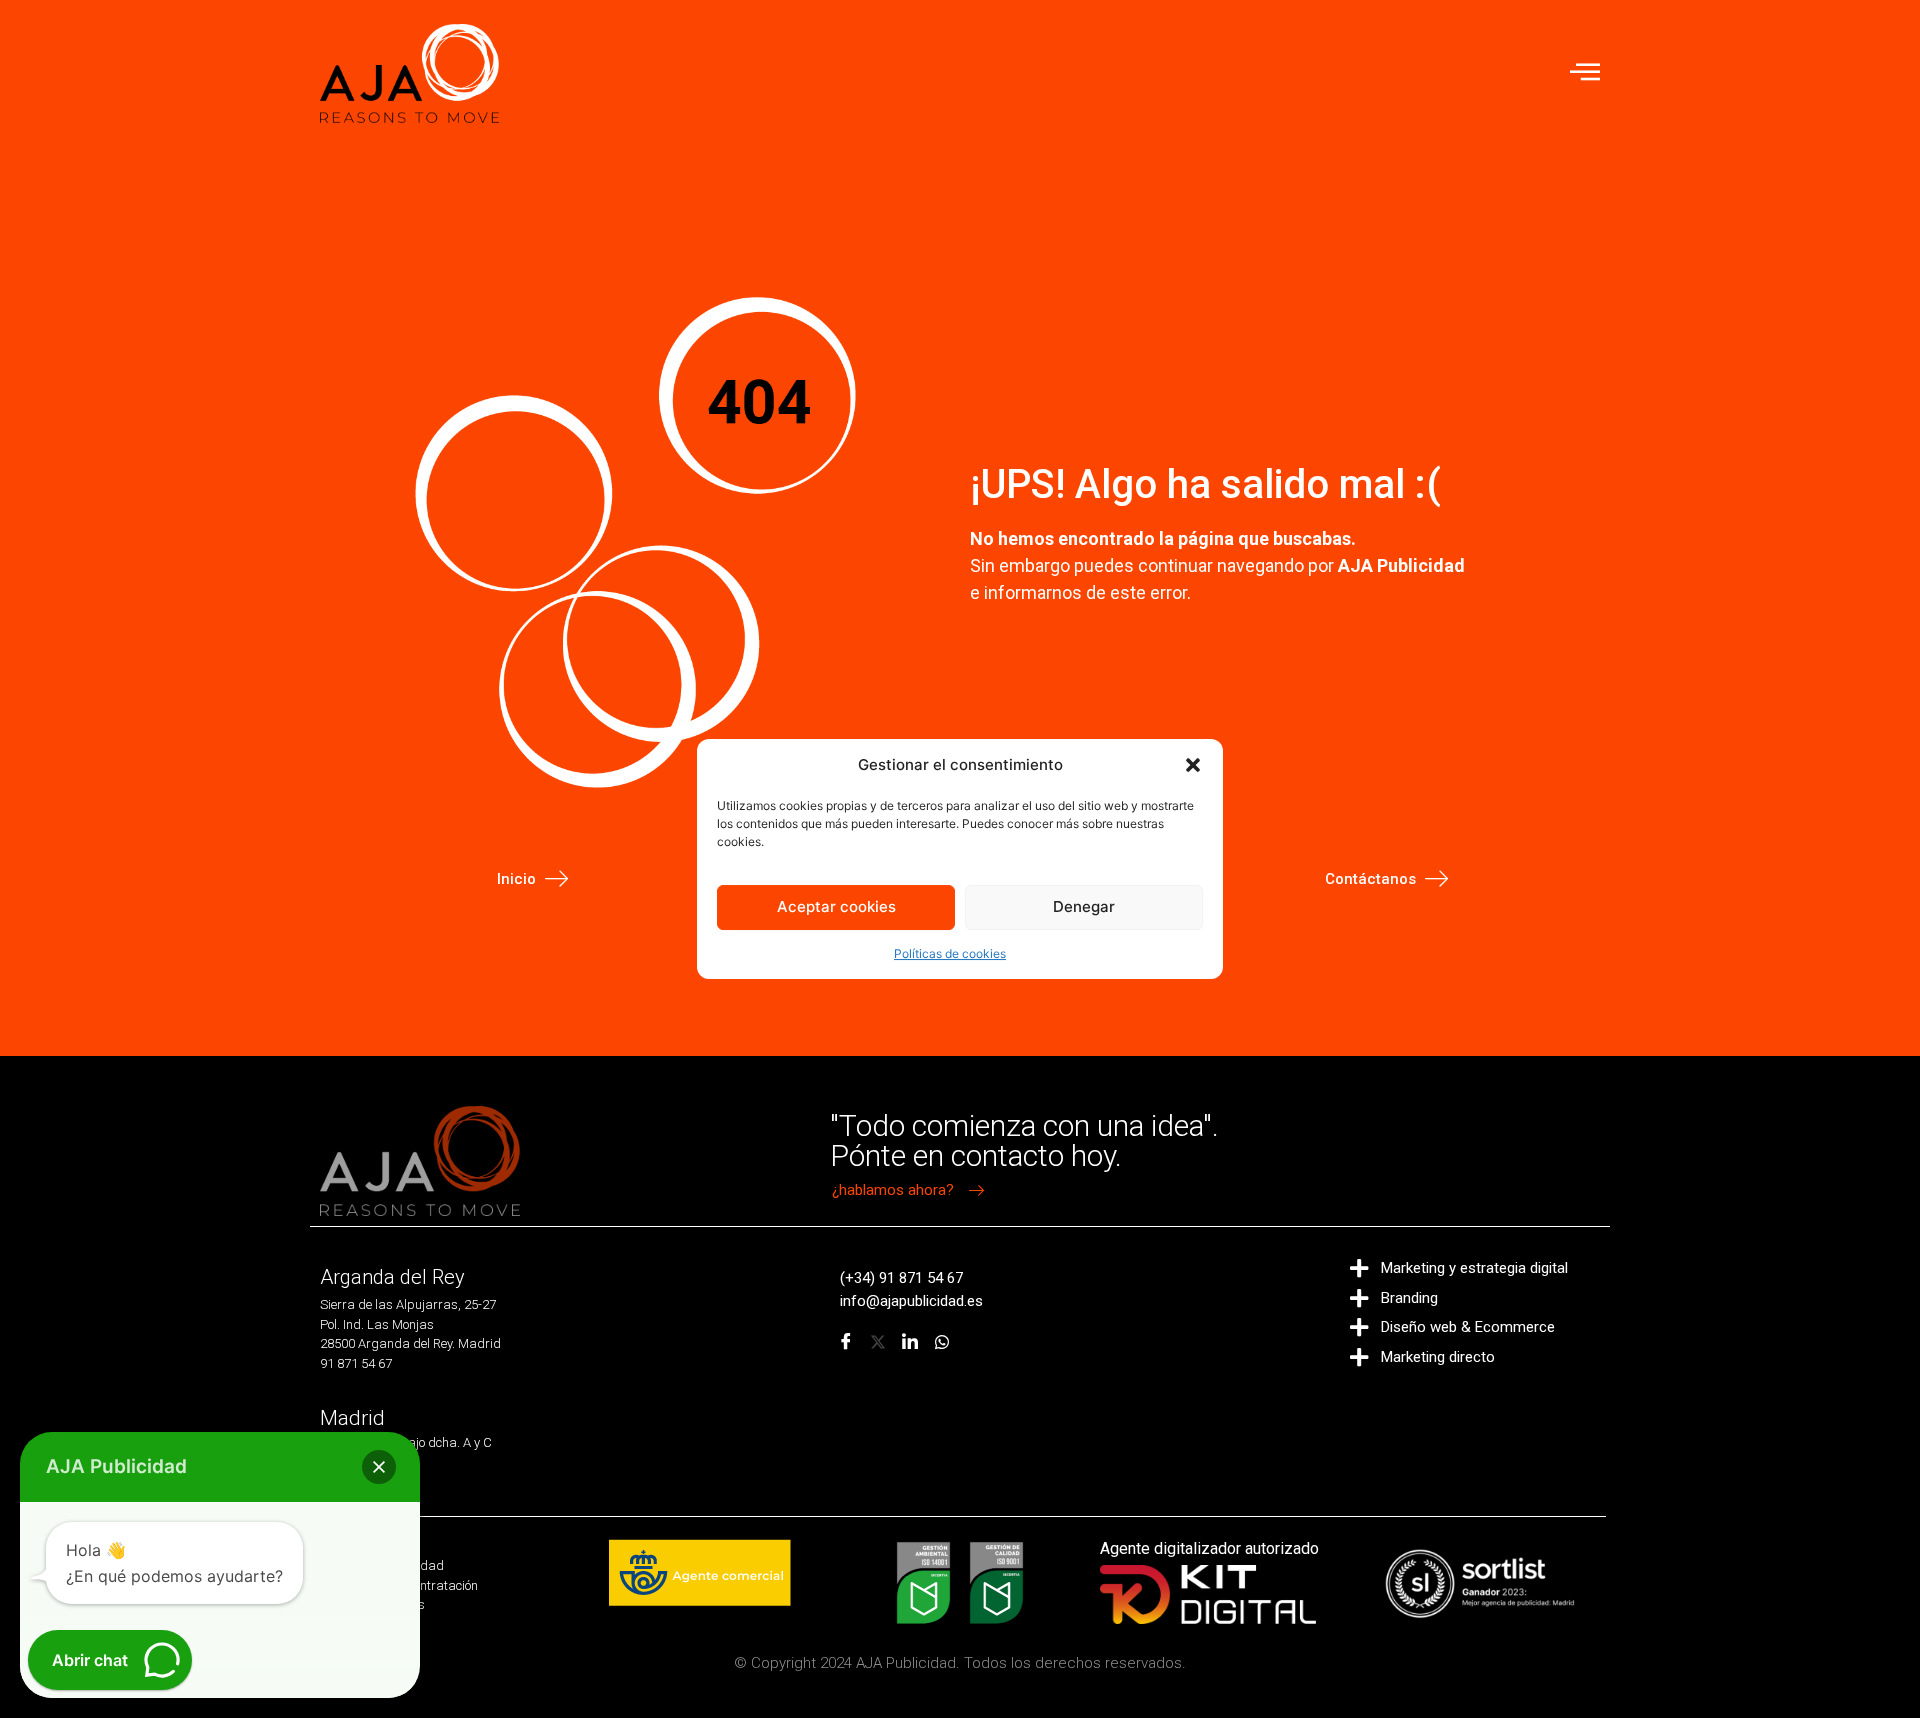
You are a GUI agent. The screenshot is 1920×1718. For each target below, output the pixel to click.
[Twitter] (878, 1343)
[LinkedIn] (910, 1343)
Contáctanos (1370, 879)
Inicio (516, 879)
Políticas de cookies (950, 953)
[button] (1193, 765)
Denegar (1084, 906)
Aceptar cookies (836, 906)
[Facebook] (846, 1343)
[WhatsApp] (942, 1343)
